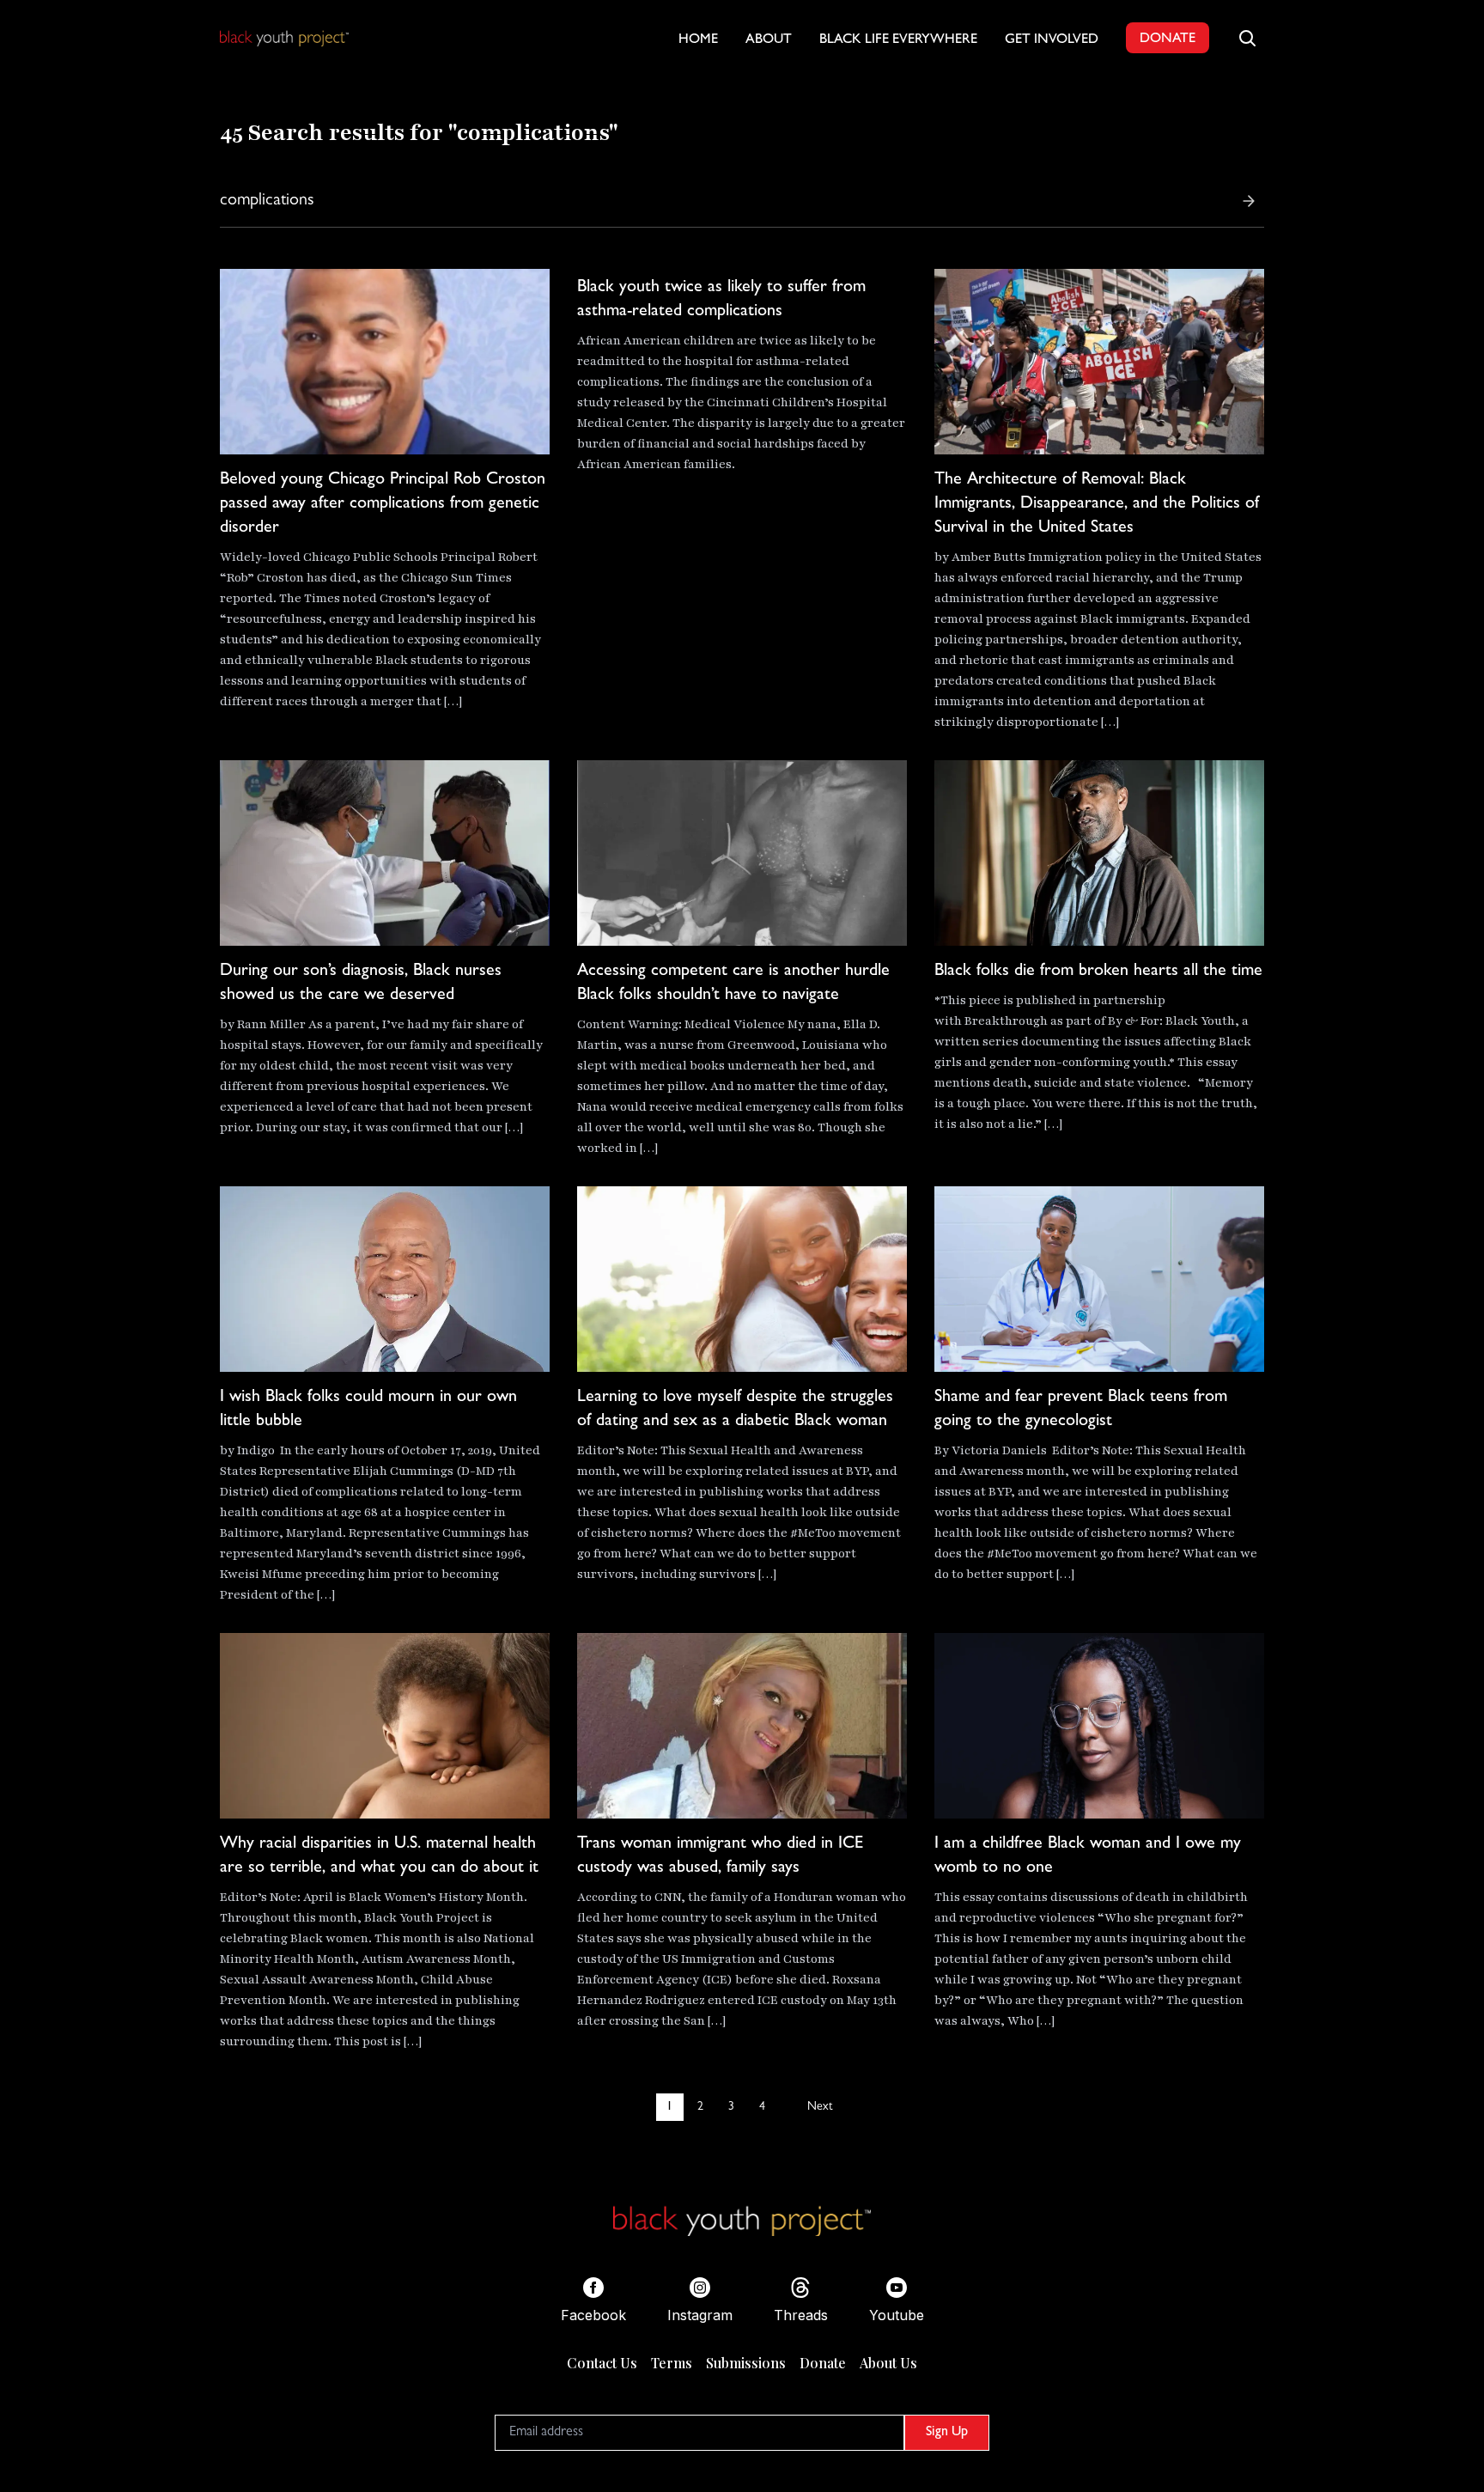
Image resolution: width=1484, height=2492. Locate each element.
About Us (888, 2363)
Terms (672, 2363)
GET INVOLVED (1052, 40)
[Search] (1249, 201)
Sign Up (947, 2433)
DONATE (1168, 40)
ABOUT (769, 40)
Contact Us (602, 2363)
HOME (698, 40)
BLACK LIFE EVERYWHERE (898, 40)
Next (820, 2107)
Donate (823, 2363)
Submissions (746, 2363)
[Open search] (1247, 38)
